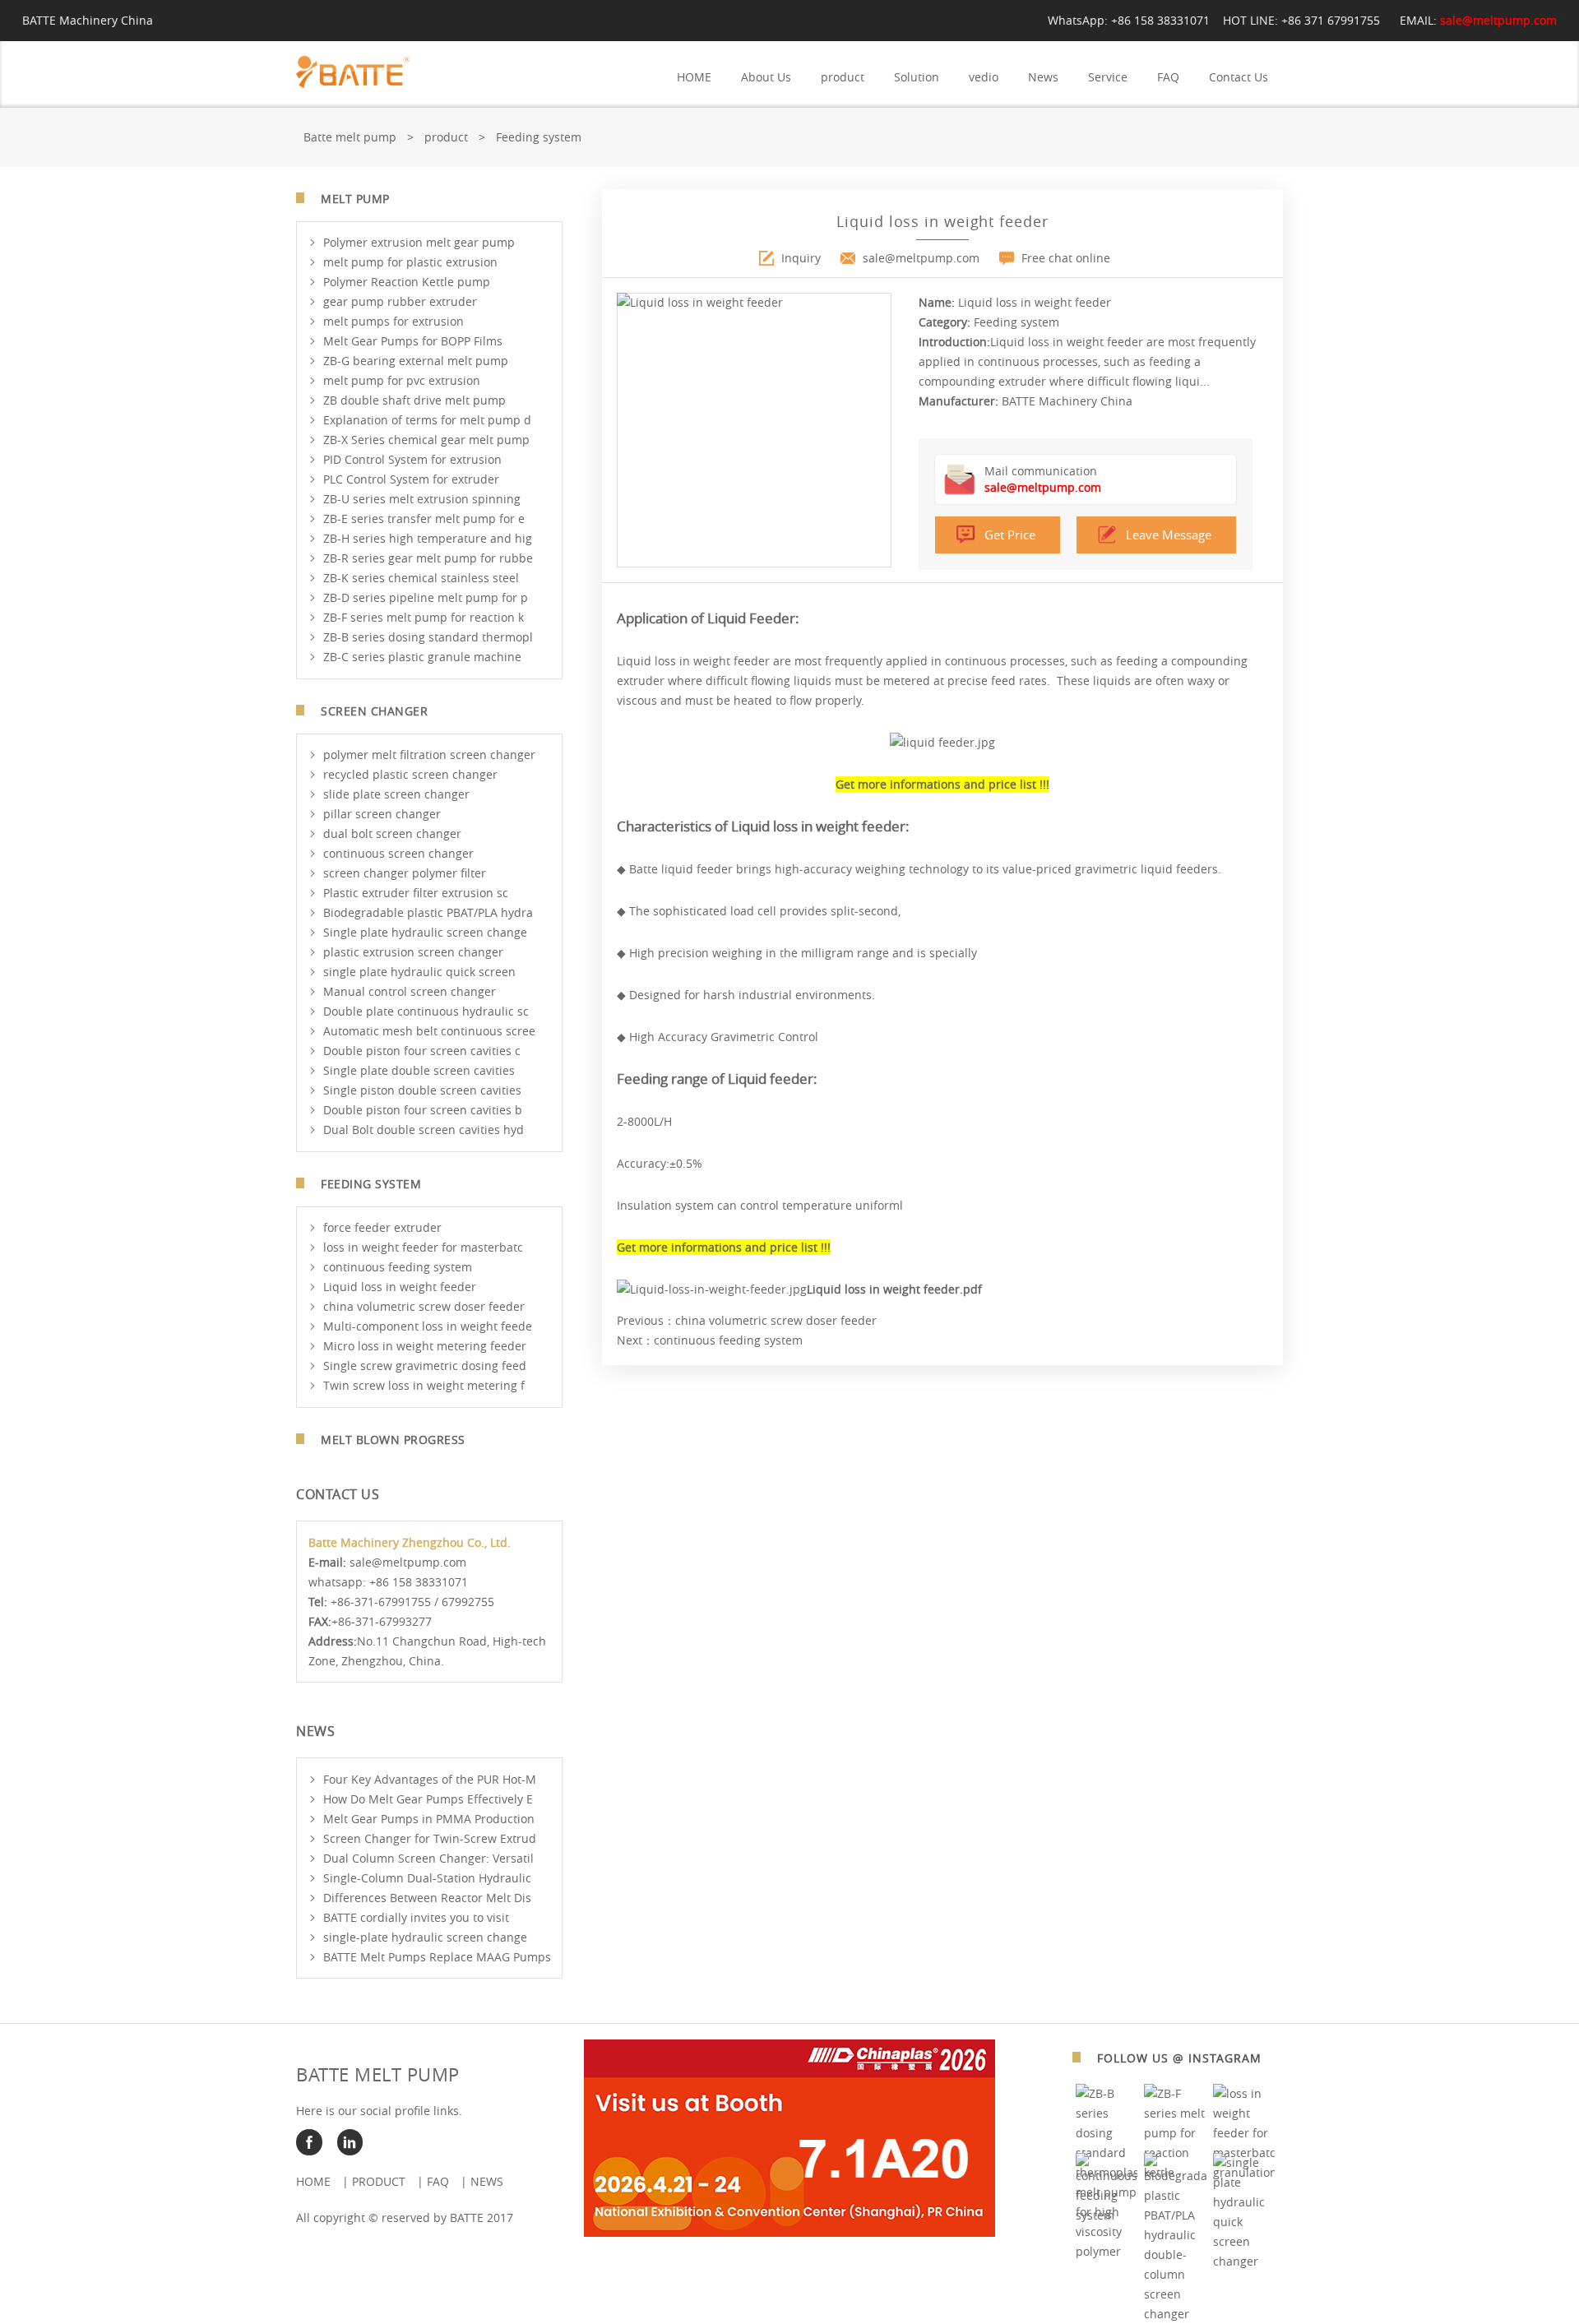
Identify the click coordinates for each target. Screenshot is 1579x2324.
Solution (917, 77)
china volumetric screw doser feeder (424, 1306)
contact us (338, 1494)
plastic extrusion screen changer (413, 952)
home (313, 2181)
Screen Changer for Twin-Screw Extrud (430, 1838)
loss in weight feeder (712, 661)
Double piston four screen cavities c (422, 1051)
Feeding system (539, 137)
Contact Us (1239, 77)
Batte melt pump (350, 137)
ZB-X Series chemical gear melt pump (426, 440)
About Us (766, 77)
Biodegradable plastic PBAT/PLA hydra (428, 912)
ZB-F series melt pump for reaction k (424, 617)
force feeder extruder (382, 1227)
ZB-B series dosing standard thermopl (428, 637)
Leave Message (1169, 535)
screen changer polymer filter (405, 873)
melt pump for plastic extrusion (410, 262)
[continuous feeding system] (1107, 2215)
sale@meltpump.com (1498, 20)
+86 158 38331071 (1160, 20)
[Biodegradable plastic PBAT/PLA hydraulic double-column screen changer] (1175, 2314)
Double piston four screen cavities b (423, 1110)
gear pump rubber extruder (400, 301)
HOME (694, 77)
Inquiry (801, 258)
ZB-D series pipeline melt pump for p (426, 597)
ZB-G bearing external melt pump (416, 361)
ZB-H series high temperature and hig (428, 538)
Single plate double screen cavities (419, 1070)
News (1043, 77)
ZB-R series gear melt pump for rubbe (428, 558)
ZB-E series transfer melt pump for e (424, 519)
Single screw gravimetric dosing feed (425, 1366)
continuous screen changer (398, 853)
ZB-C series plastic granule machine (422, 657)
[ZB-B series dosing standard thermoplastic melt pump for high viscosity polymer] (1107, 2251)
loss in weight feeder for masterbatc (423, 1247)
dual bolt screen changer (392, 833)
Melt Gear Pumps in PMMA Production (429, 1819)
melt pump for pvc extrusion (402, 380)
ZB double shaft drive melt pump (414, 400)
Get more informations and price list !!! (942, 784)
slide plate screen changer (396, 794)
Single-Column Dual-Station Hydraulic (427, 1878)
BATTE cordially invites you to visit (416, 1917)
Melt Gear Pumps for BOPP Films (413, 341)
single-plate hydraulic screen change (425, 1937)
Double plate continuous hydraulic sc (426, 1011)
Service (1108, 77)
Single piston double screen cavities (422, 1090)
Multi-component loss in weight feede (428, 1326)
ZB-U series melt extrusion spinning (422, 499)
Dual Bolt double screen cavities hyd (424, 1130)
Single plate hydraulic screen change (425, 932)
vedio (984, 77)
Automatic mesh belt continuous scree (429, 1031)
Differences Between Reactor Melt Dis (427, 1898)
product (843, 77)
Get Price (1010, 535)
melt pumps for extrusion (394, 321)
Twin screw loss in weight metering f (424, 1385)
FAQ (1168, 77)
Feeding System (371, 1184)
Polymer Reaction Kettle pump (407, 282)
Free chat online (1066, 258)
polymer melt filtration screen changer (429, 755)
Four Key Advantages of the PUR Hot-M (430, 1779)
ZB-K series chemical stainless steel (421, 578)
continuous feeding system (398, 1267)
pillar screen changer (382, 814)
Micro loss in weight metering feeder (425, 1346)
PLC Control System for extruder (411, 479)
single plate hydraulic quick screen (419, 972)
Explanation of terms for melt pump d (427, 420)
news (487, 2181)
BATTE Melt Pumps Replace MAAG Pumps (437, 1957)
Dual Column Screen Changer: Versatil (428, 1858)
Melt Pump (355, 199)
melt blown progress (393, 1440)
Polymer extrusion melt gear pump (419, 242)
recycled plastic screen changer (410, 774)
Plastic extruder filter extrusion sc (416, 893)
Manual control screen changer (410, 991)
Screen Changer (374, 711)
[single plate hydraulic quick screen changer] (1244, 2261)
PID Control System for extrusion (412, 459)
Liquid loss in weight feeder (400, 1287)
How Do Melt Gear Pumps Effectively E (428, 1799)
